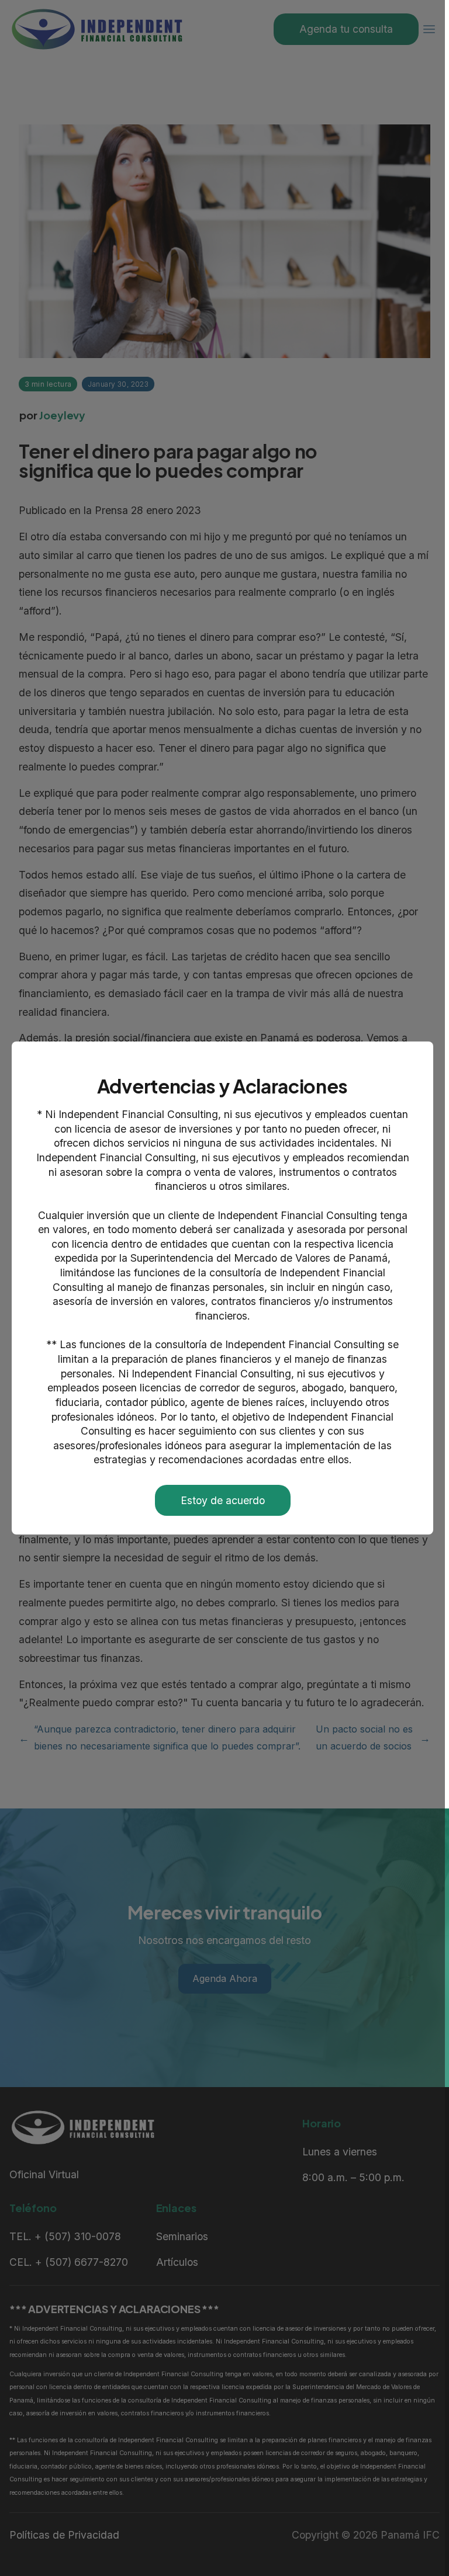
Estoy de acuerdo (223, 1500)
